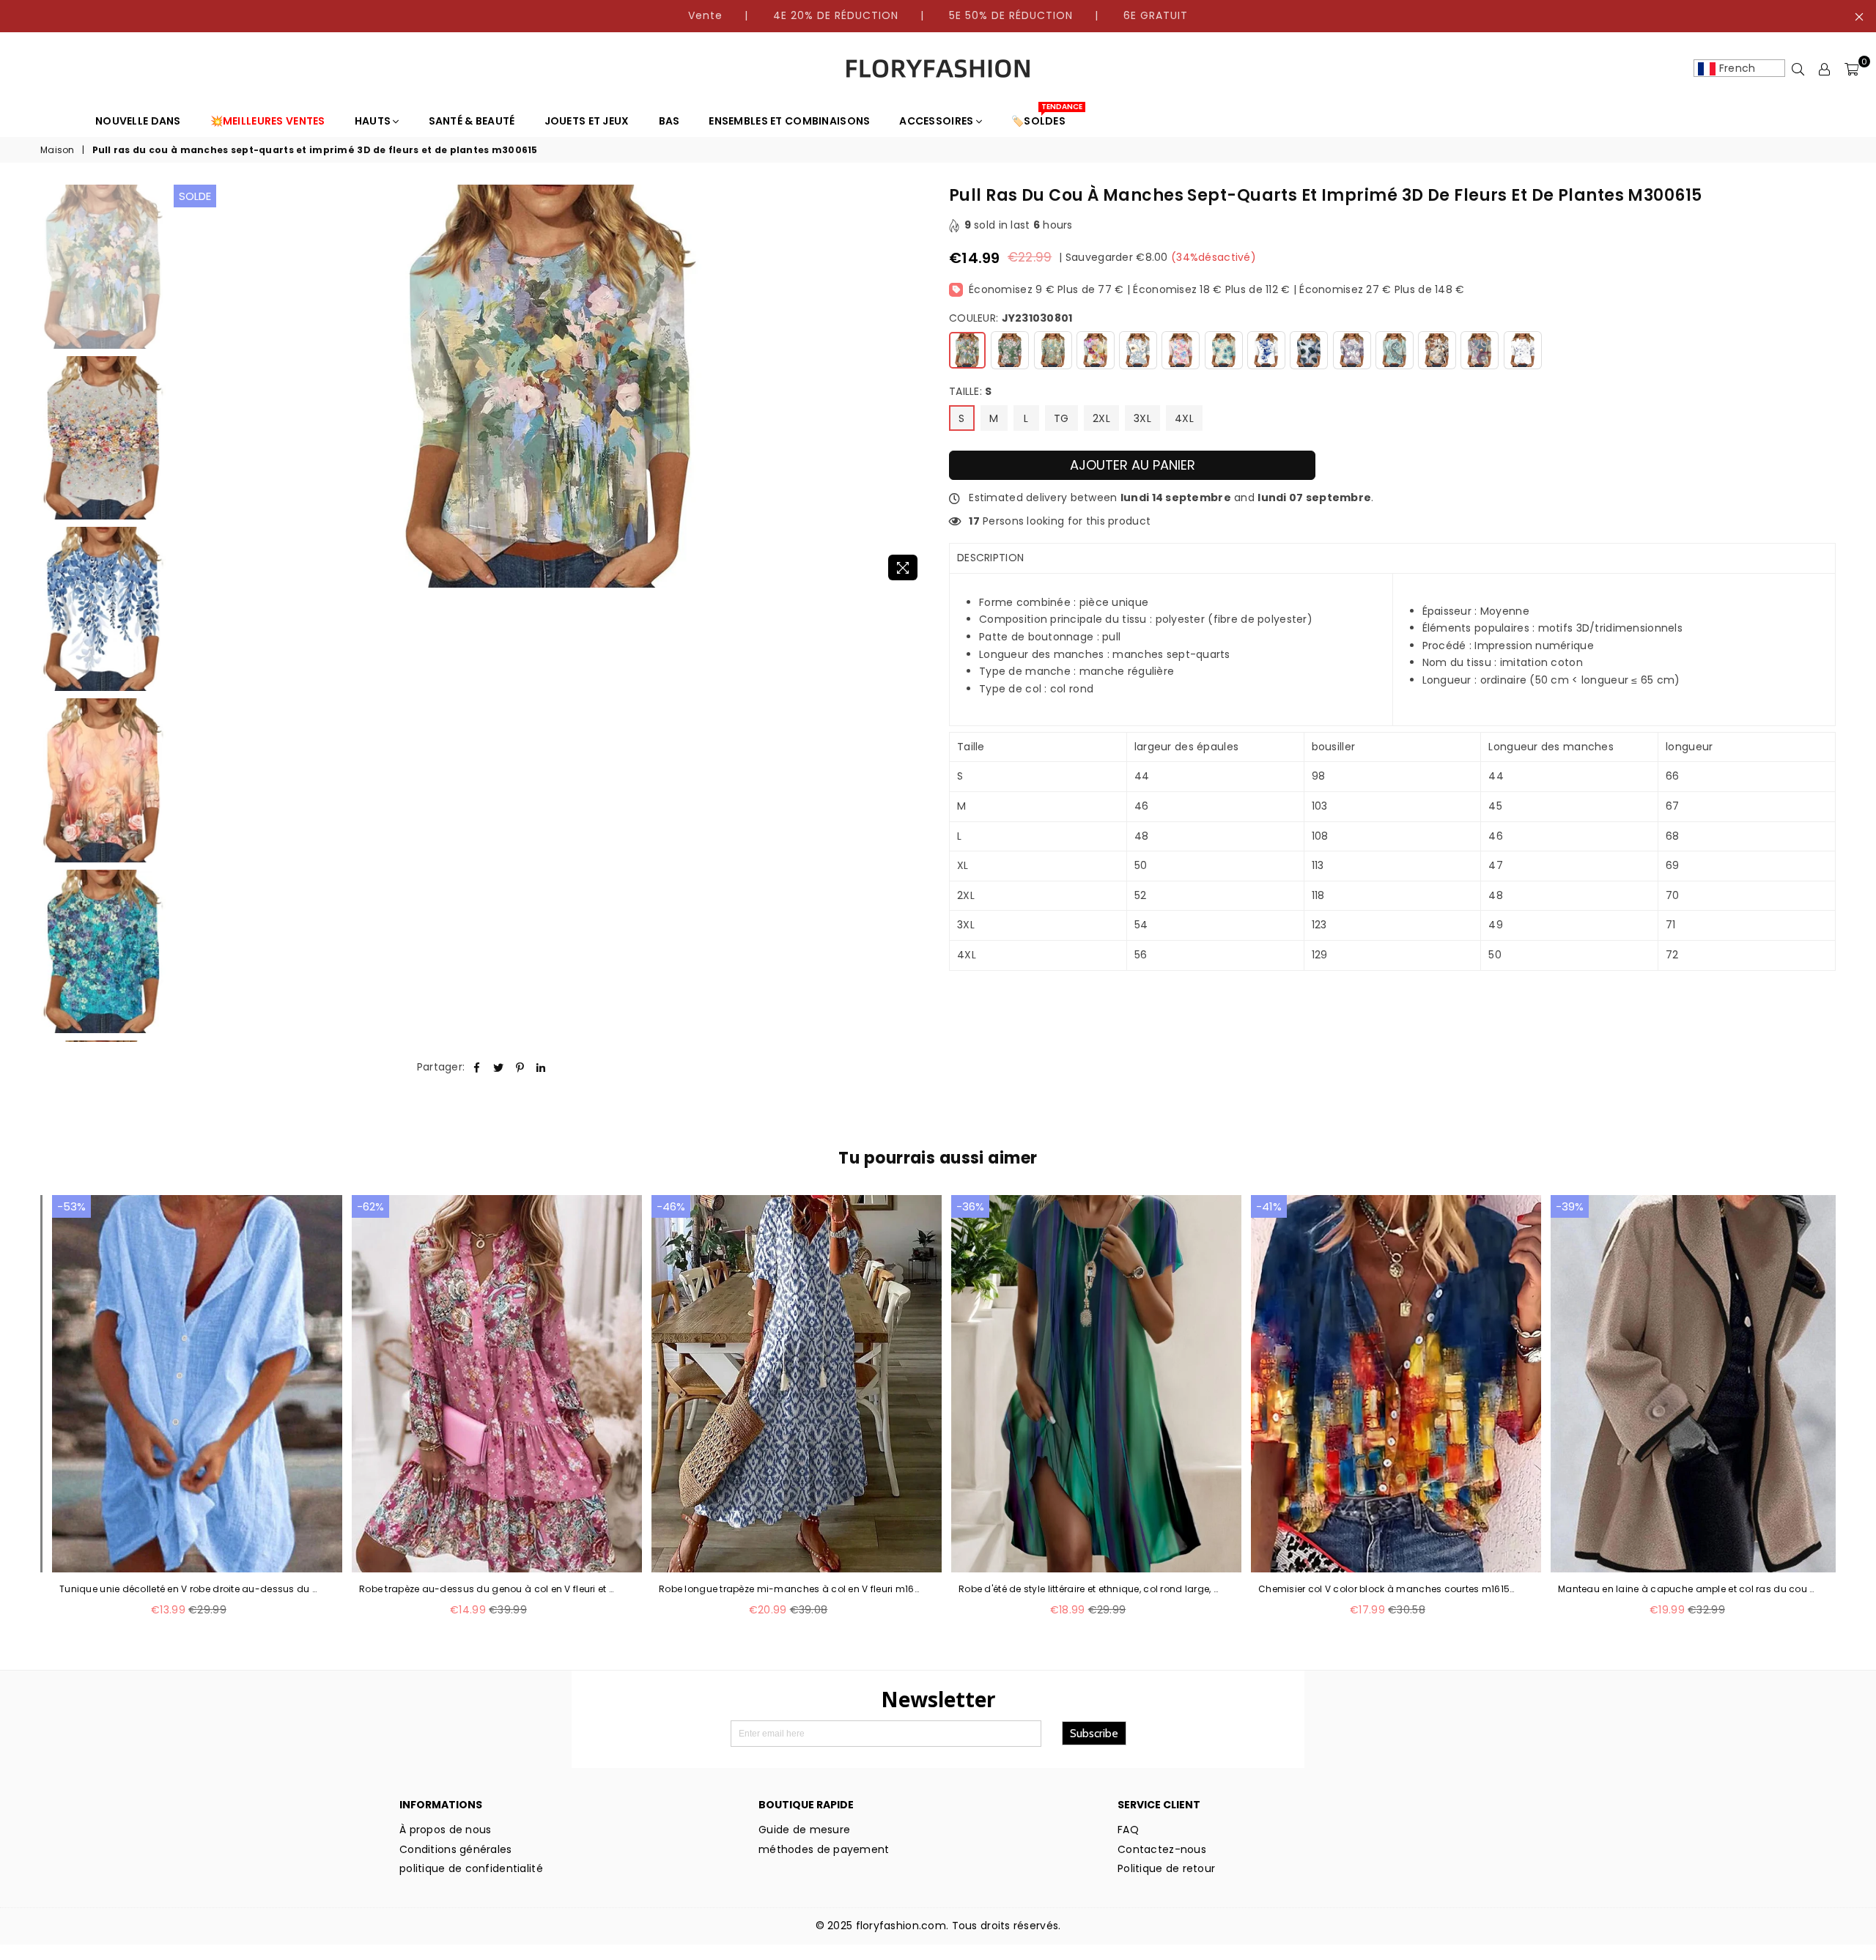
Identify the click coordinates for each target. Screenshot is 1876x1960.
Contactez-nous (1162, 1849)
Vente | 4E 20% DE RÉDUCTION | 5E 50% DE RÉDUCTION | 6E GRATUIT (938, 15)
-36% (970, 1206)
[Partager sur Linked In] (541, 1068)
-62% (370, 1206)
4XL (1184, 418)
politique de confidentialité (471, 1868)
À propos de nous (445, 1830)
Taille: (971, 392)
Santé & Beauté (472, 121)
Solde (195, 196)
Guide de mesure (804, 1830)
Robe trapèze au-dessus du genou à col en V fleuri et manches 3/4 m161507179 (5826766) (490, 1589)
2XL (1101, 418)
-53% (71, 1206)
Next (914, 387)
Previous (187, 387)
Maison (58, 150)
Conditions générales (456, 1849)
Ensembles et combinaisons (789, 121)
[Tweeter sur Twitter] (499, 1068)
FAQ (1128, 1830)
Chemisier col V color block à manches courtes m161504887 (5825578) (1389, 1589)
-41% (1269, 1206)
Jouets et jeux (587, 121)
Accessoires (937, 121)
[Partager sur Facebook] (477, 1068)
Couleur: (1011, 318)
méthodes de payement (824, 1849)
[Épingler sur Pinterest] (520, 1068)
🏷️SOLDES (1044, 117)
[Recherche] (1798, 69)
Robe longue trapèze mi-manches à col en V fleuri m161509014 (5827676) (790, 1589)
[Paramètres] (1825, 69)
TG (1061, 418)
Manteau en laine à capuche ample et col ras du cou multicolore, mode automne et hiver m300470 (1689, 1589)
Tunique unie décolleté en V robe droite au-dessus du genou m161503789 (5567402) (190, 1589)
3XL (1142, 418)
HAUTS (374, 121)
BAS (669, 121)
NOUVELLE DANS (138, 121)
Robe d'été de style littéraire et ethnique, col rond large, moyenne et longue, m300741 (1089, 1589)
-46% (671, 1206)
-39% (1570, 1206)
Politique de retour (1166, 1868)
